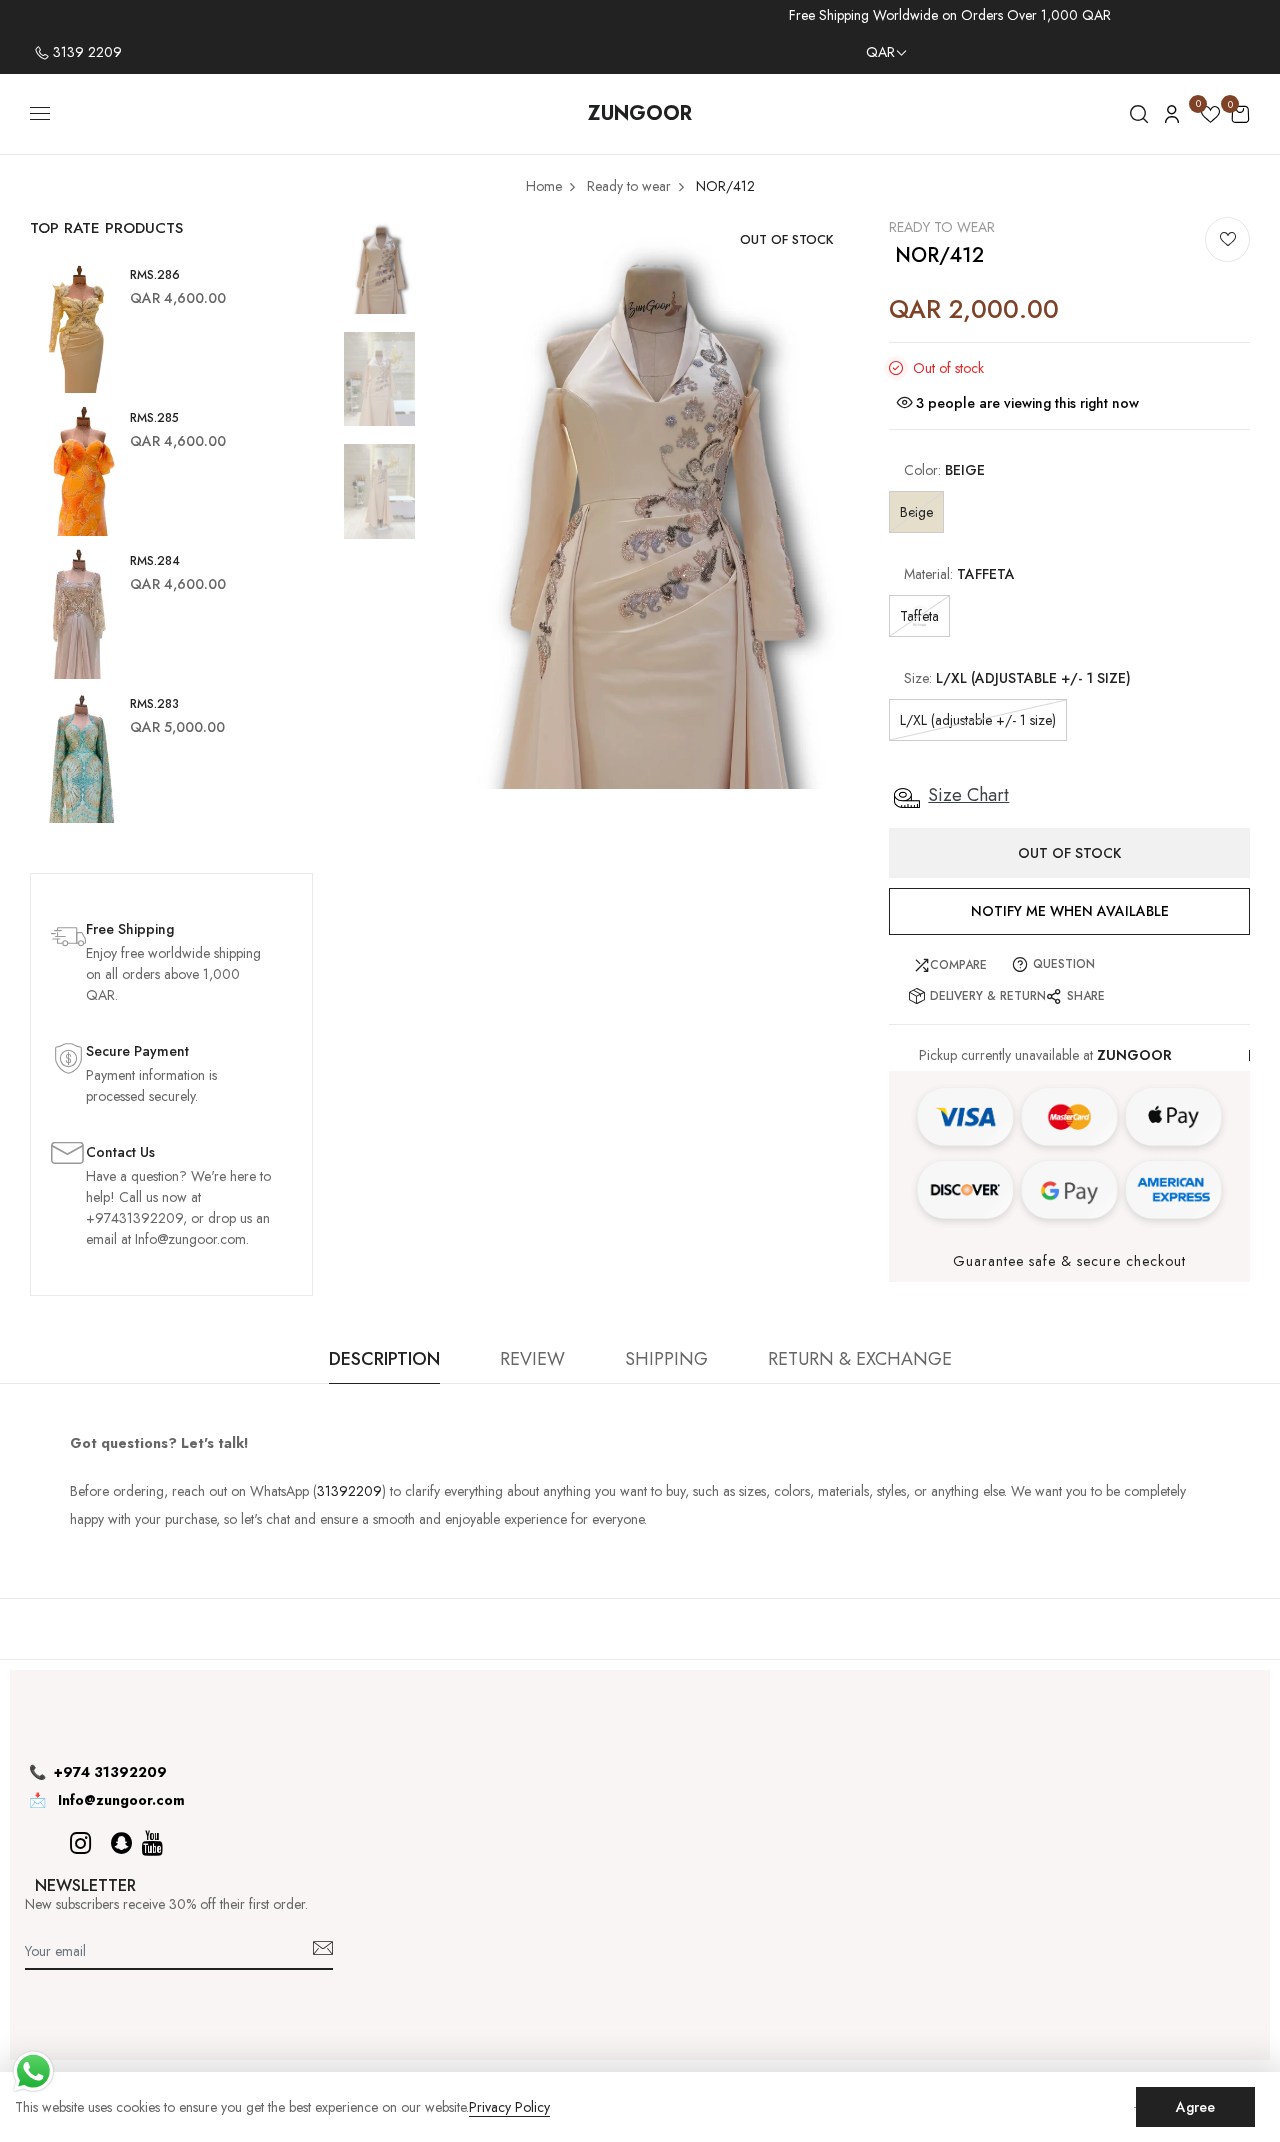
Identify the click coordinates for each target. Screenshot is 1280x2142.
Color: (944, 470)
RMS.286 (155, 275)
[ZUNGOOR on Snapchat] (121, 1843)
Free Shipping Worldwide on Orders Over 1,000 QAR (950, 15)
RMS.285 (154, 418)
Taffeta (919, 616)
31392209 (349, 1491)
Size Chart (968, 795)
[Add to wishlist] (1227, 239)
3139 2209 (85, 52)
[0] (1210, 117)
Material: (959, 574)
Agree (1195, 2107)
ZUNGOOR (640, 113)
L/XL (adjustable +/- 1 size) (978, 720)
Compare (958, 965)
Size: (1017, 678)
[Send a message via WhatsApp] (33, 2071)
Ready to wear (942, 227)
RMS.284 (155, 561)
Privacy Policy (509, 2107)
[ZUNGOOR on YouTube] (152, 1843)
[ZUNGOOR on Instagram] (80, 1843)
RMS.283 (154, 704)
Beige (916, 512)
